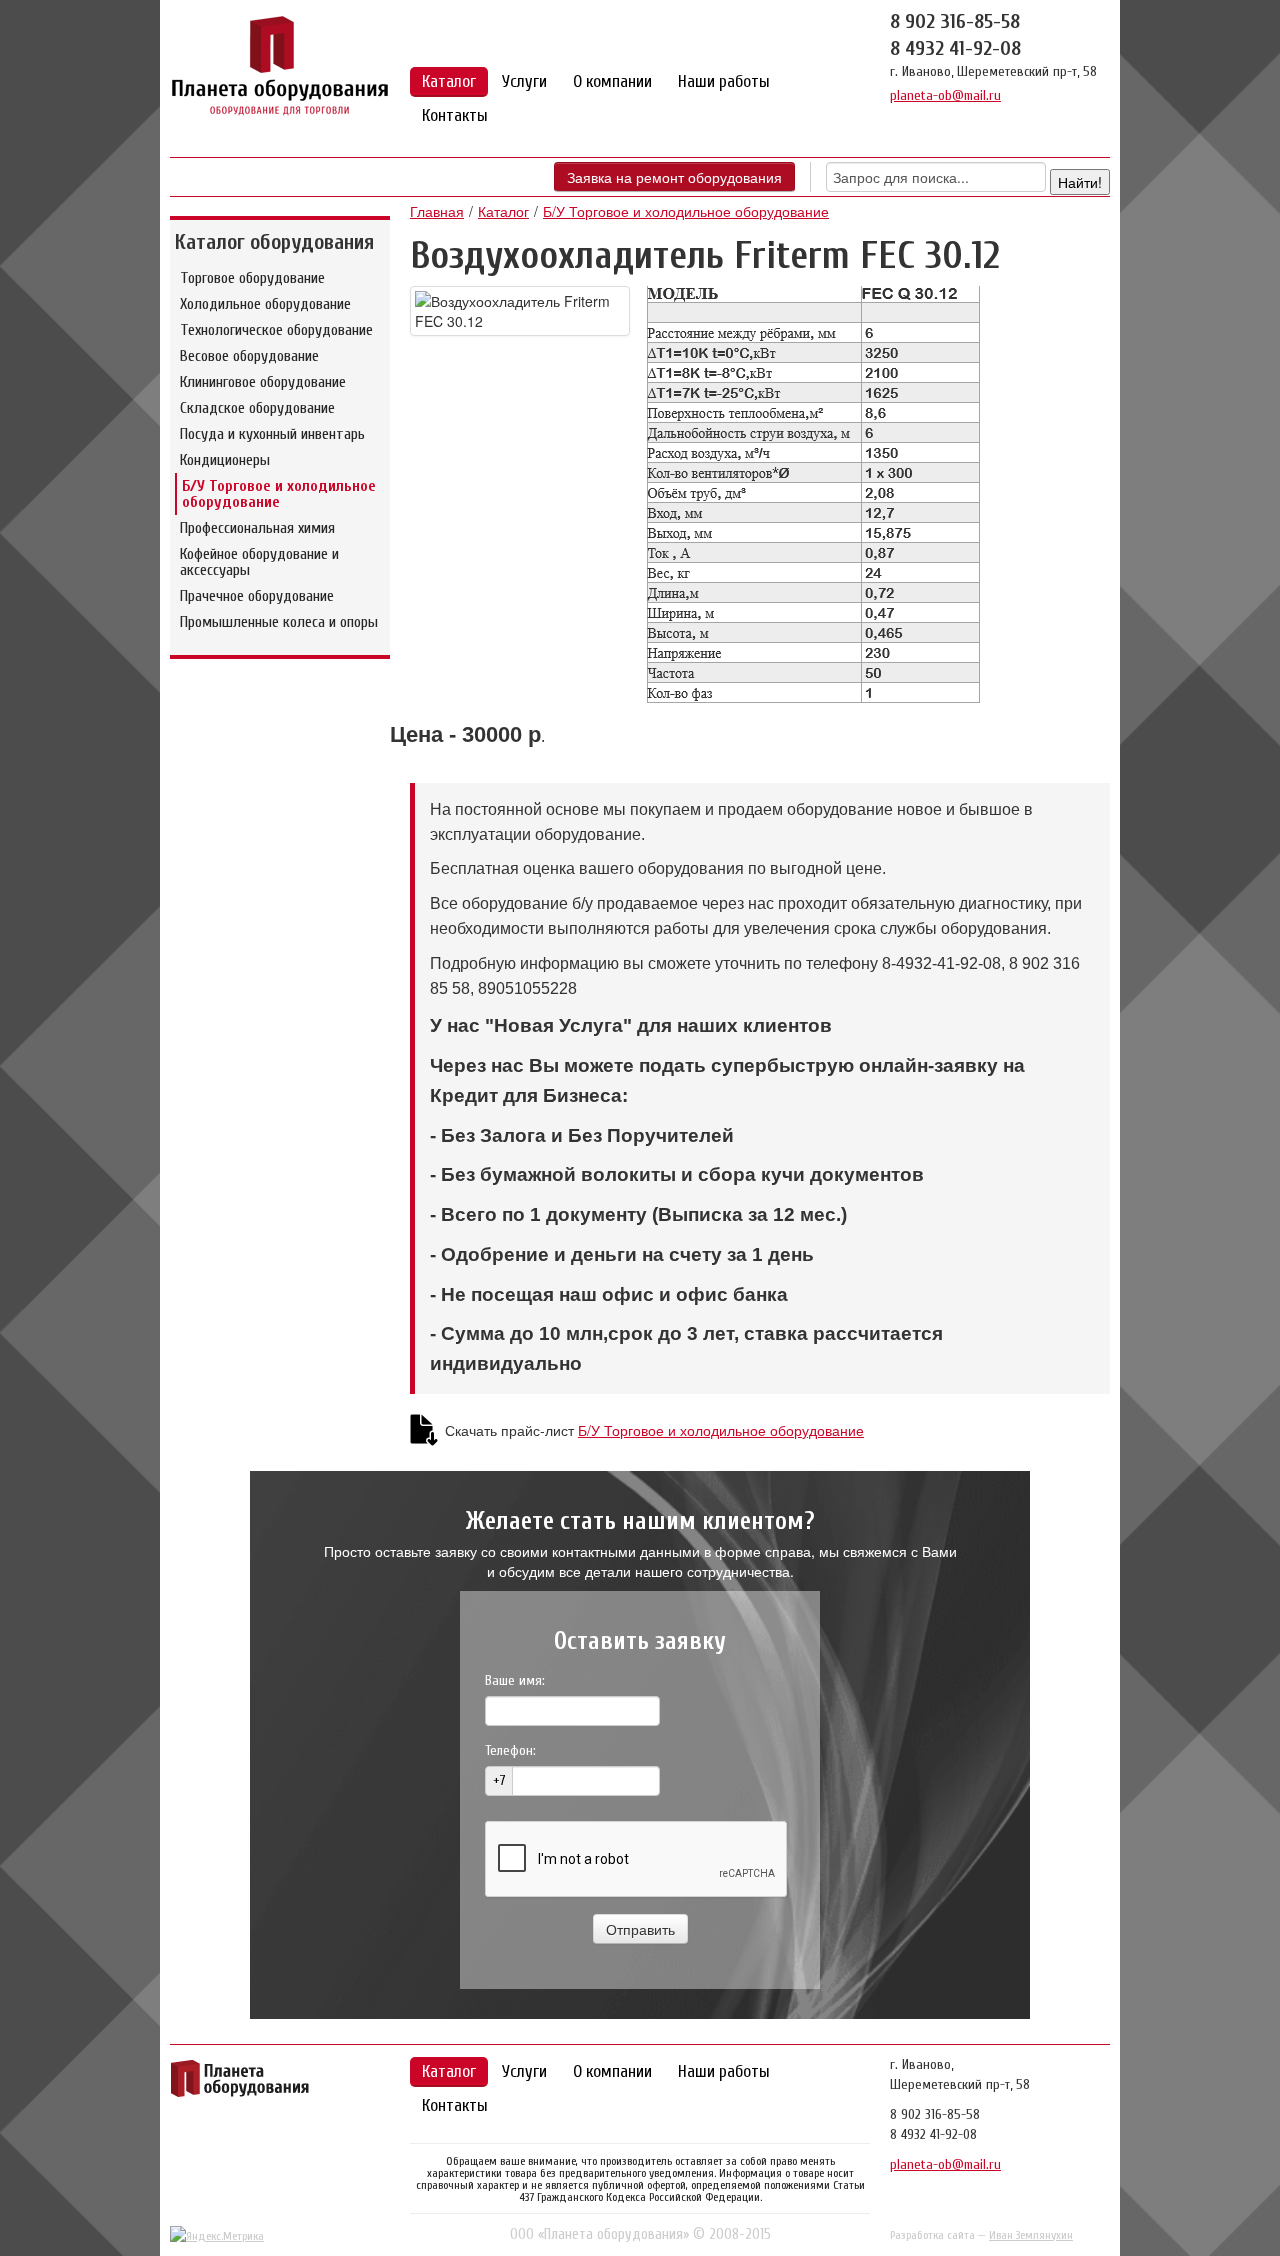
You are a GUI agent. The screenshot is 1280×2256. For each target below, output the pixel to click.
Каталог (449, 81)
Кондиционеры (225, 460)
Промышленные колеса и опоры (279, 622)
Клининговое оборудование (263, 382)
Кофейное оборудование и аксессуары (259, 562)
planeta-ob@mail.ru (945, 95)
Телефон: (510, 1750)
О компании (612, 81)
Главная (437, 211)
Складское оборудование (257, 408)
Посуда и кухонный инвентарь (272, 434)
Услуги (524, 81)
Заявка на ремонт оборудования (674, 177)
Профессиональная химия (257, 528)
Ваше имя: (515, 1680)
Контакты (455, 115)
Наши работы (724, 81)
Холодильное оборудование (265, 304)
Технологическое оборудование (276, 330)
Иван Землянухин (1031, 2235)
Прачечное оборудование (257, 596)
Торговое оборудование (252, 278)
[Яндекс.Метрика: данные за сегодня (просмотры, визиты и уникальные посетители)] (217, 2236)
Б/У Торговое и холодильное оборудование (279, 494)
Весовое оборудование (249, 356)
